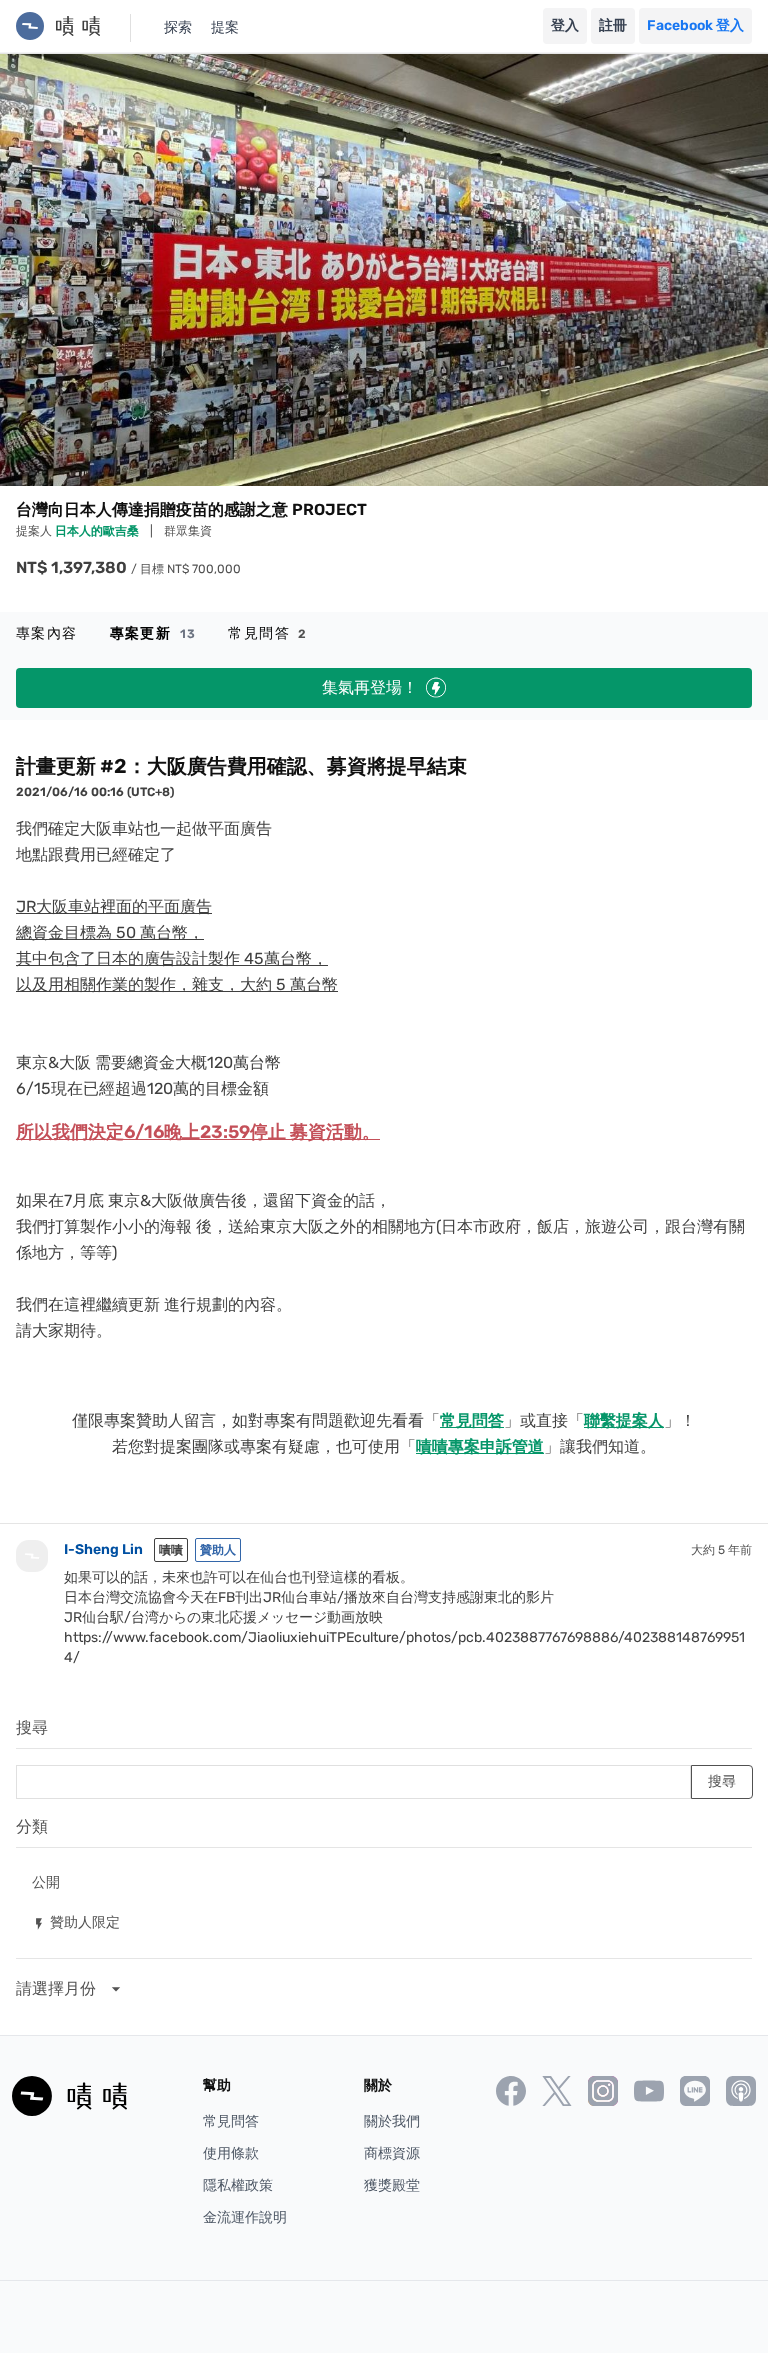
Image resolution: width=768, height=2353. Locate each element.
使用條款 (231, 2153)
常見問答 (267, 633)
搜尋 (32, 1727)
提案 (225, 27)
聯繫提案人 (624, 1420)
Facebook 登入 (695, 25)
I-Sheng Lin (103, 1549)
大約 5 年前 (721, 1550)
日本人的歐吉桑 (98, 531)
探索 (178, 27)
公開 (46, 1881)
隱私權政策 (238, 2185)
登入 (565, 25)
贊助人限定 (76, 1921)
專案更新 (153, 633)
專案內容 (47, 633)
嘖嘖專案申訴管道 (480, 1446)
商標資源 (392, 2153)
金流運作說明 (245, 2217)
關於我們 (392, 2121)
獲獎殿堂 (392, 2185)
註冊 (613, 25)
